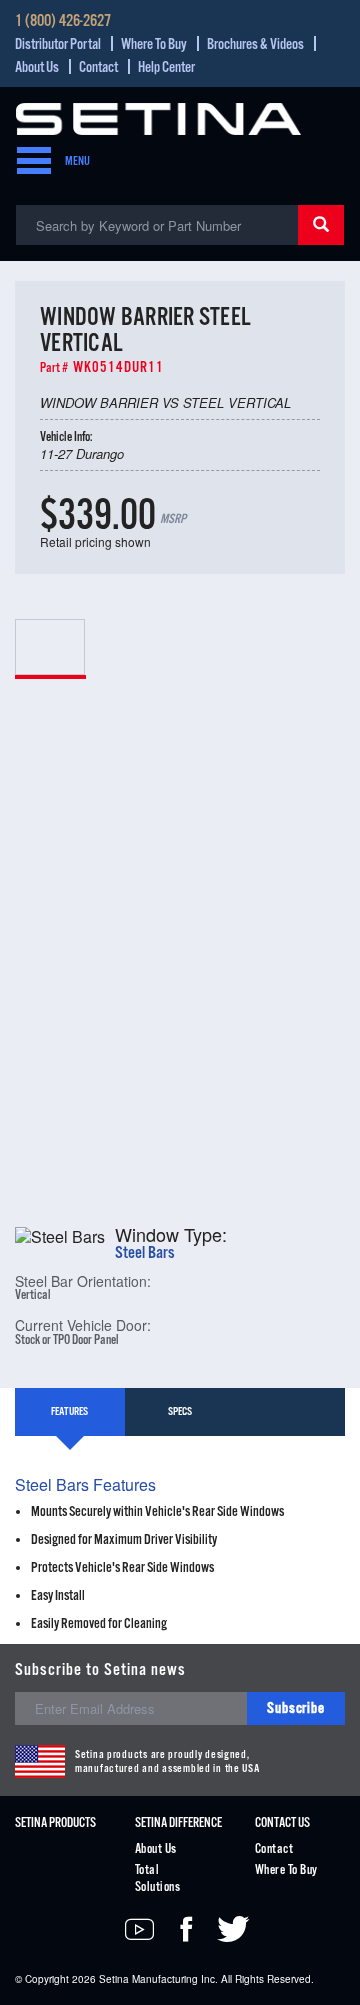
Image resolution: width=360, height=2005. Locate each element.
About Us (37, 67)
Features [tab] (69, 1412)
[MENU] (28, 162)
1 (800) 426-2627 (63, 22)
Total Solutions (157, 1879)
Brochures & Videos (255, 44)
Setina (114, 1979)
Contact (98, 67)
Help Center (166, 67)
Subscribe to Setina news (100, 1670)
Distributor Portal (58, 44)
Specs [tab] (180, 1412)
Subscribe (296, 1708)
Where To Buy (154, 44)
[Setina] (158, 116)
